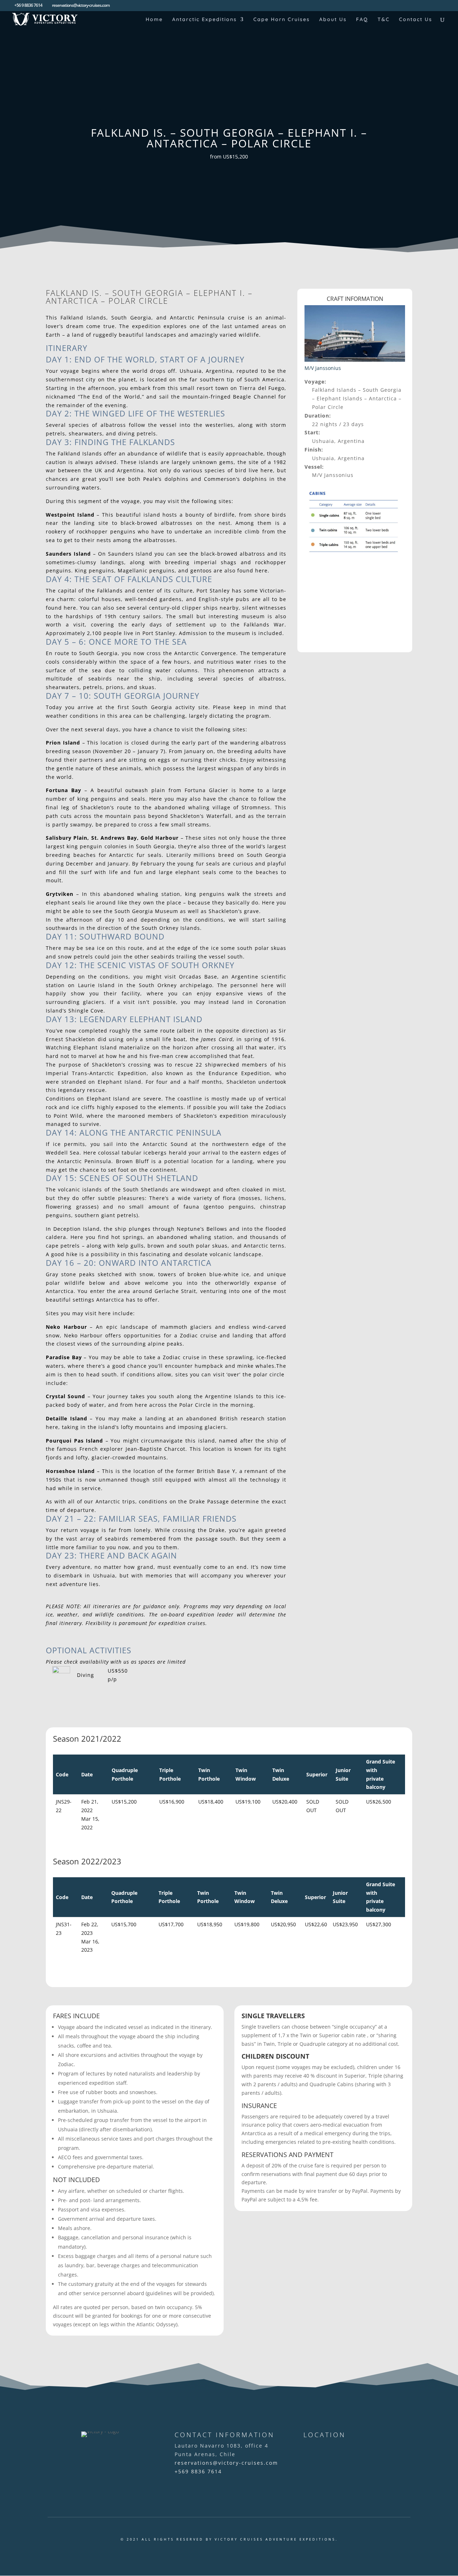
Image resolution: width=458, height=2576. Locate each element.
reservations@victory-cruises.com (226, 2463)
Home (154, 20)
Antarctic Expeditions (204, 20)
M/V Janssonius (323, 368)
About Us (333, 20)
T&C (384, 20)
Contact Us (416, 20)
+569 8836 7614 (198, 2471)
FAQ (362, 20)
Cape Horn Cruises (282, 20)
